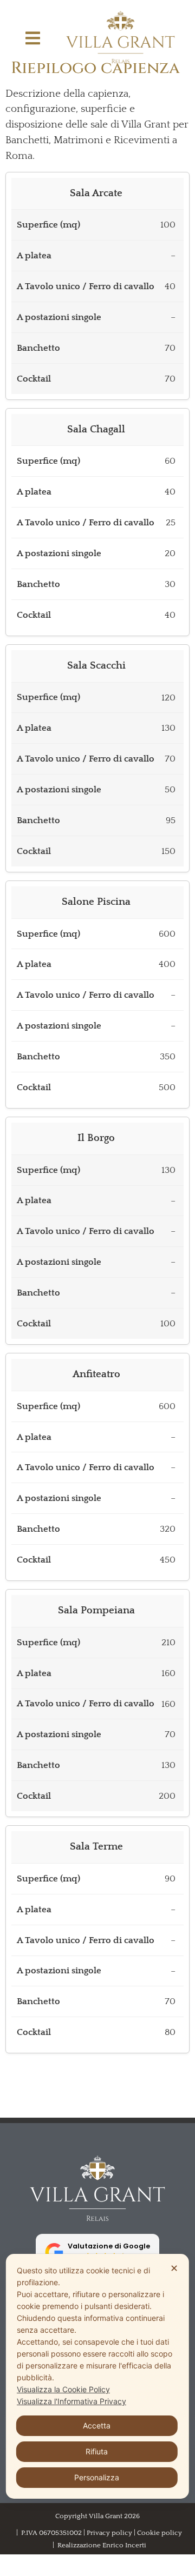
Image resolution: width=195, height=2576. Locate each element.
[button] (33, 38)
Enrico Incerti (124, 2545)
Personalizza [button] (97, 2477)
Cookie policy (160, 2533)
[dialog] (97, 2376)
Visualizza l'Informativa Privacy (71, 2401)
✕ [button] (174, 2268)
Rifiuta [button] (97, 2451)
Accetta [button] (97, 2425)
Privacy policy (109, 2533)
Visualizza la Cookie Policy (63, 2389)
